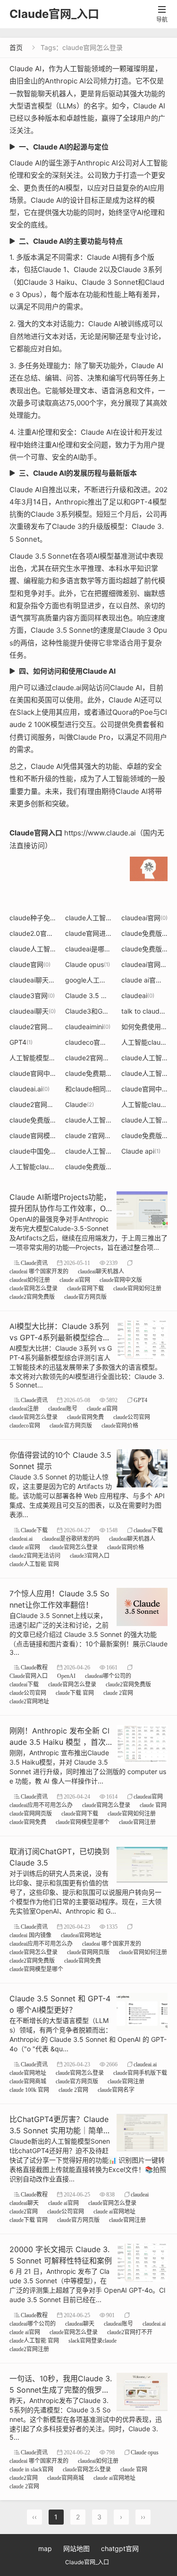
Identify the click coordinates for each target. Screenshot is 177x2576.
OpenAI (66, 1676)
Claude (80, 1104)
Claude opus (88, 964)
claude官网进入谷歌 (99, 933)
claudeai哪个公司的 (108, 1676)
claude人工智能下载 (43, 949)
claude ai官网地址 (114, 2211)
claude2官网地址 (29, 1701)
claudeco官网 (90, 1042)
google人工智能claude (103, 980)
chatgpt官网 (120, 2548)
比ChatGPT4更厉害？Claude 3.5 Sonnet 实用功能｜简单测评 (60, 2130)
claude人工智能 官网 (100, 918)
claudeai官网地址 (81, 1935)
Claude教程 (34, 1667)
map (45, 2548)
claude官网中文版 (121, 1280)
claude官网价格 (120, 1425)
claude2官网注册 (38, 1027)
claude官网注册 (137, 1822)
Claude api (141, 1151)
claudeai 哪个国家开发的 (39, 1271)
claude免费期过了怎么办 (105, 1073)
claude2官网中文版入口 (49, 1104)
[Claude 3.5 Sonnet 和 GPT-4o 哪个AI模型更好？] (142, 2011)
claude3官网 (32, 995)
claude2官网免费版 (32, 1297)
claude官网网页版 (31, 1813)
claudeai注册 (24, 1408)
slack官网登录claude (93, 2341)
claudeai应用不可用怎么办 (41, 1805)
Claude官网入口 (29, 1676)
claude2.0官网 (35, 933)
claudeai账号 (63, 1408)
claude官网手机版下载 (140, 2073)
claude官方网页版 (85, 1297)
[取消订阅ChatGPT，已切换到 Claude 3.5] (142, 1864)
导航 (162, 14)
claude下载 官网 (75, 1693)
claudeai (138, 995)
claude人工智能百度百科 (105, 1151)
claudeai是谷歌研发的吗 (71, 1539)
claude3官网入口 (90, 1556)
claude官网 (30, 964)
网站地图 (76, 2548)
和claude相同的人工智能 (105, 1089)
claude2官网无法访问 (35, 1556)
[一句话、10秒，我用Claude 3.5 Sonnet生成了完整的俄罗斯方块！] (142, 2391)
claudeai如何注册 (30, 1280)
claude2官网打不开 (98, 1058)
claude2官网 (24, 2211)
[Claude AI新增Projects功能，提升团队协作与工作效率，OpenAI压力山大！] (142, 1210)
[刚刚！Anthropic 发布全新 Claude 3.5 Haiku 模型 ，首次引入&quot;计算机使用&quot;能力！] (142, 1743)
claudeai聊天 (33, 1011)
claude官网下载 (85, 1288)
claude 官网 (153, 1805)
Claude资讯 (34, 1263)
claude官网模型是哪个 (47, 1135)
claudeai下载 (148, 1530)
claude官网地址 (28, 2073)
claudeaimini (88, 1027)
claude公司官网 (132, 1417)
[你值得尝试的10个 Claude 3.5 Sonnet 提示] (142, 1467)
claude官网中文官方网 (46, 1073)
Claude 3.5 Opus (94, 995)
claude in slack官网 (31, 2469)
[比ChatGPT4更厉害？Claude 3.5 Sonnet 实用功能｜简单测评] (142, 2132)
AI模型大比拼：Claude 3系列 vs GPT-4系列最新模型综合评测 (60, 1338)
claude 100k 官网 (29, 2090)
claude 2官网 (88, 1135)
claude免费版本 (92, 1167)
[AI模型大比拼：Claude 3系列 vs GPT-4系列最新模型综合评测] (142, 1339)
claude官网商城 (28, 2081)
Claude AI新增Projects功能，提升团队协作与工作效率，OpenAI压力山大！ (60, 1208)
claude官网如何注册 (137, 1288)
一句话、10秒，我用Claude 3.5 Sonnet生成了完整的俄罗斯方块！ (61, 2390)
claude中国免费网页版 (46, 1151)
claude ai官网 (75, 1280)
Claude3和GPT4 (93, 1011)
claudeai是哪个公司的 (102, 949)
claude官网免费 (85, 1417)
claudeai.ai (29, 1089)
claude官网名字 (116, 2090)
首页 (16, 47)
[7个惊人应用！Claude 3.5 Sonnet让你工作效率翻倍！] (142, 1606)
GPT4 (21, 1042)
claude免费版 (145, 933)
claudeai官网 (144, 918)
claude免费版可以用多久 (50, 1120)
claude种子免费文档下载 (50, 918)
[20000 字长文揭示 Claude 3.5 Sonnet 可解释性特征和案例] (142, 2262)
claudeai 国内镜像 (30, 1935)
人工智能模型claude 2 (46, 1058)
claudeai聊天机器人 (42, 980)
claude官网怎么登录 (34, 1288)
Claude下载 (34, 1530)
